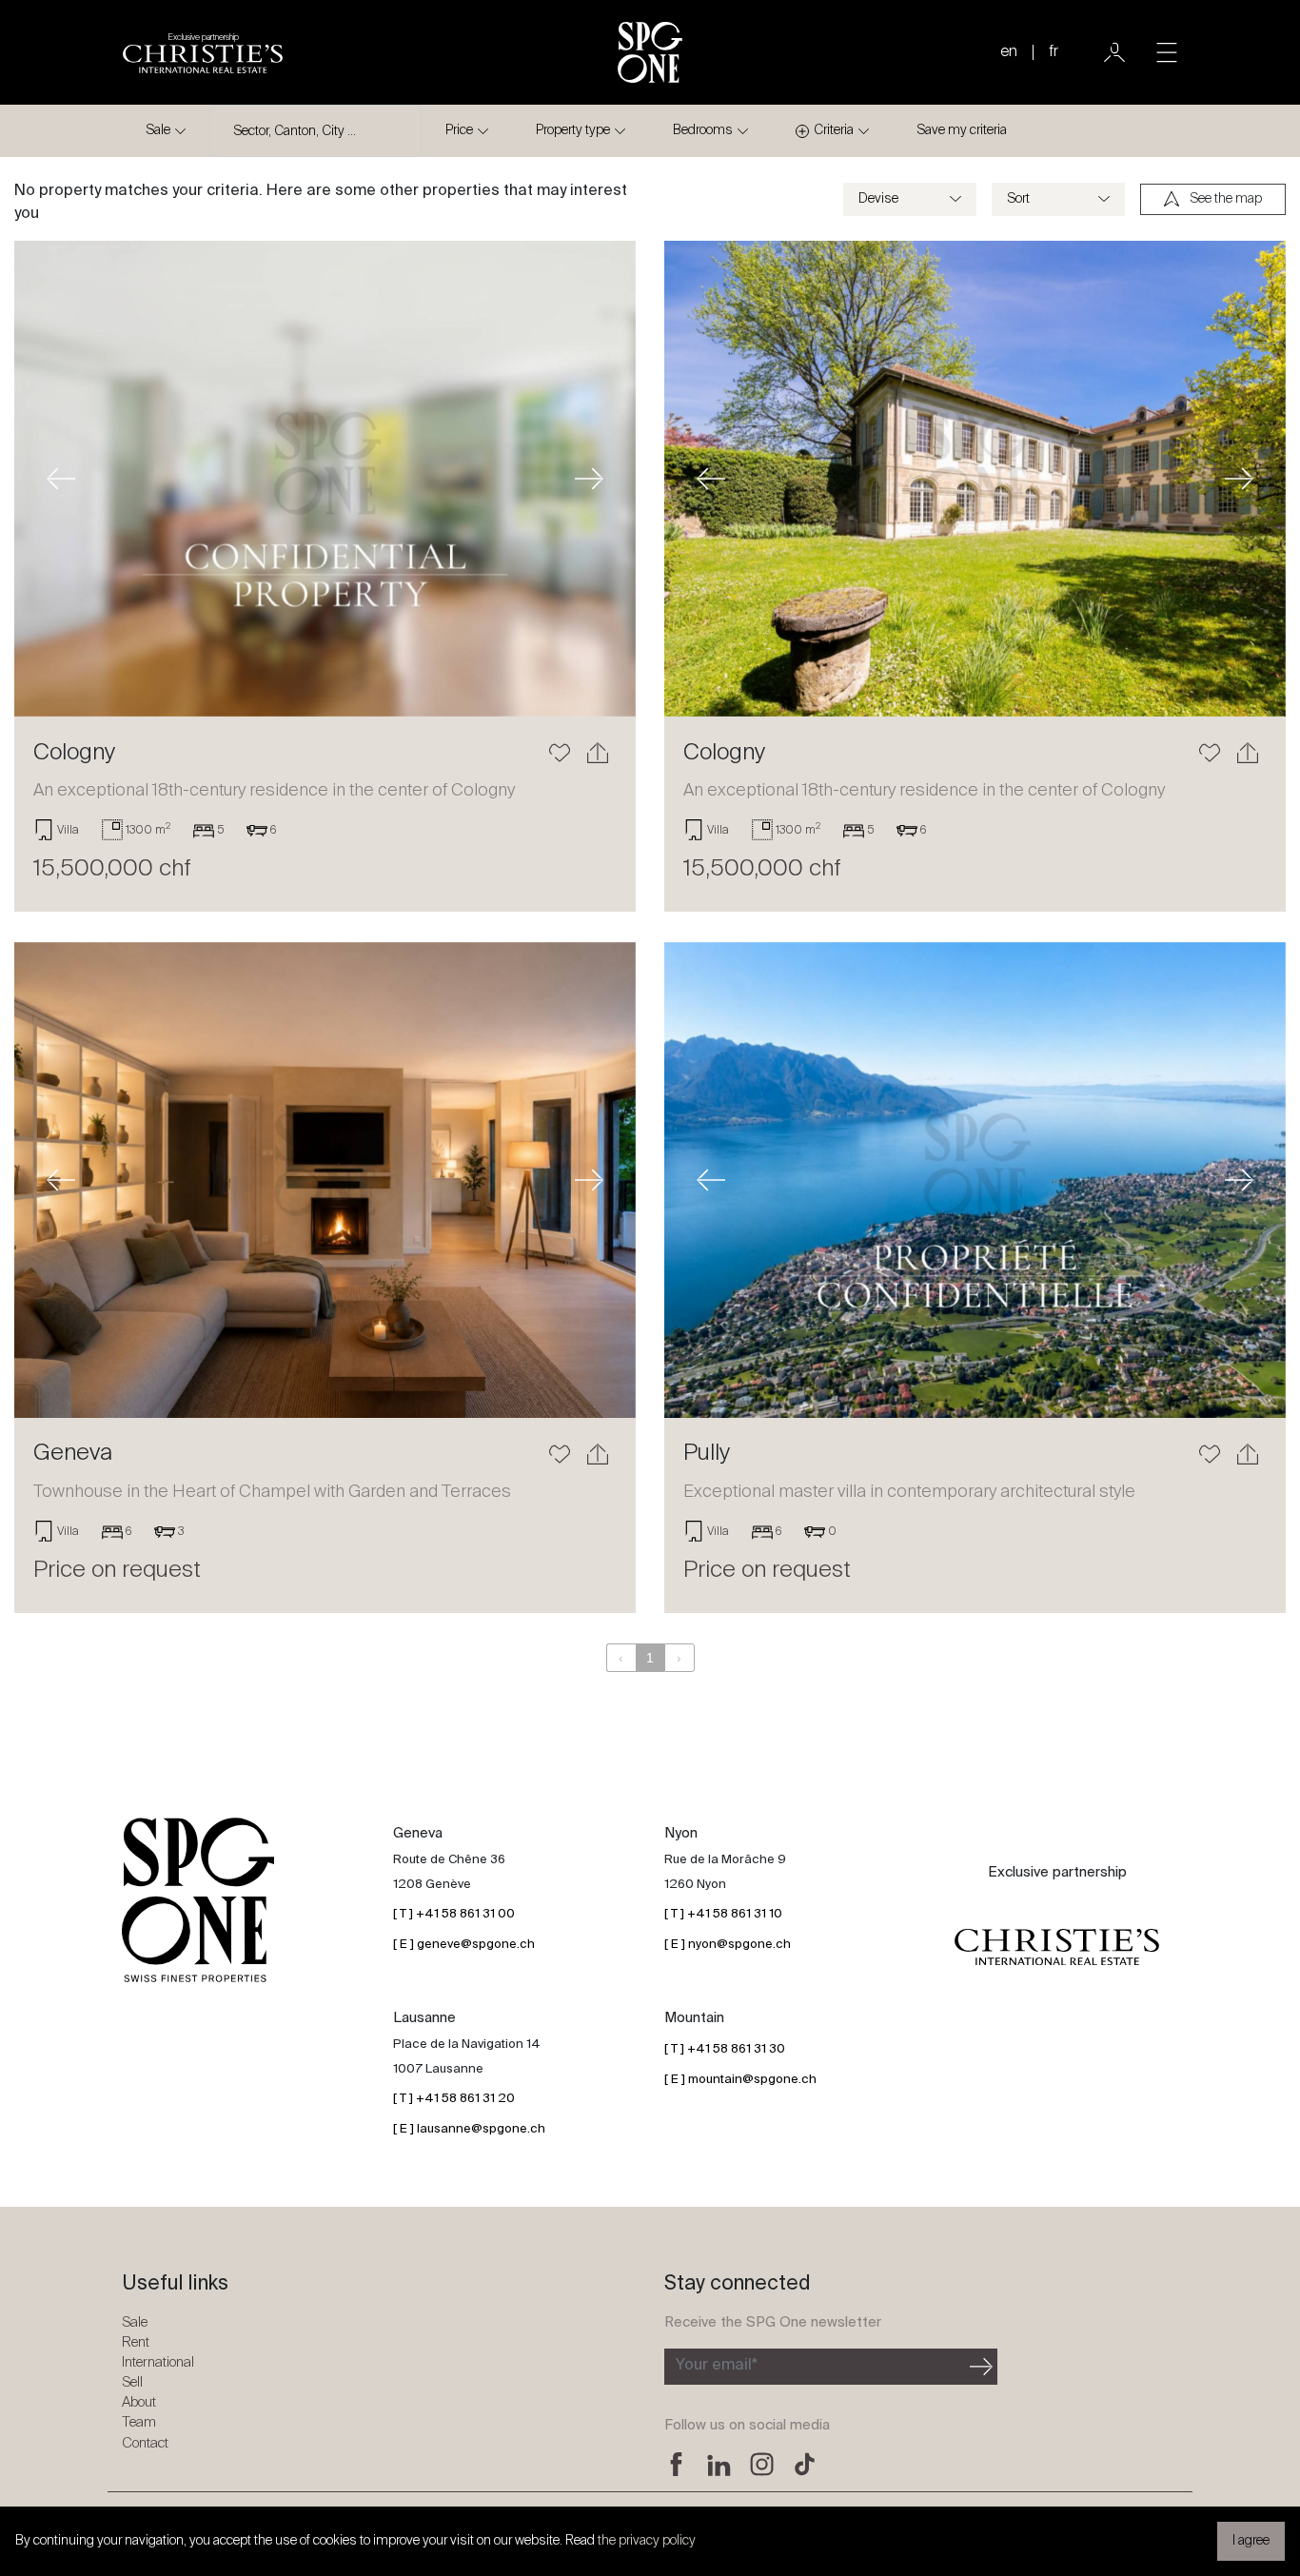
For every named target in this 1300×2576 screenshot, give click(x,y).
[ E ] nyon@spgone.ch (728, 1945)
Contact (145, 2443)
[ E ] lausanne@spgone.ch (469, 2129)
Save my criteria (962, 130)
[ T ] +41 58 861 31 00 (454, 1914)
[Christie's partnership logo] (1057, 1948)
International (158, 2362)
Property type (573, 130)
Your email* (717, 2366)
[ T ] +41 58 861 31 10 (723, 1914)
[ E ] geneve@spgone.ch (464, 1945)
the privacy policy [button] (647, 2541)
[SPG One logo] (650, 52)
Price (459, 130)
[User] (1114, 52)
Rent (136, 2342)
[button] (61, 479)
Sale (158, 130)
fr (1054, 52)
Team (139, 2422)
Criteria (834, 130)
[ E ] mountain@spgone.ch (740, 2080)
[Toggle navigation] (1167, 52)
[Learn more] (325, 479)
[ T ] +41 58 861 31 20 (454, 2099)
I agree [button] (1251, 2541)
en (1009, 52)
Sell (132, 2382)
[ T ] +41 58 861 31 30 (725, 2049)
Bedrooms (703, 130)
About (139, 2402)
